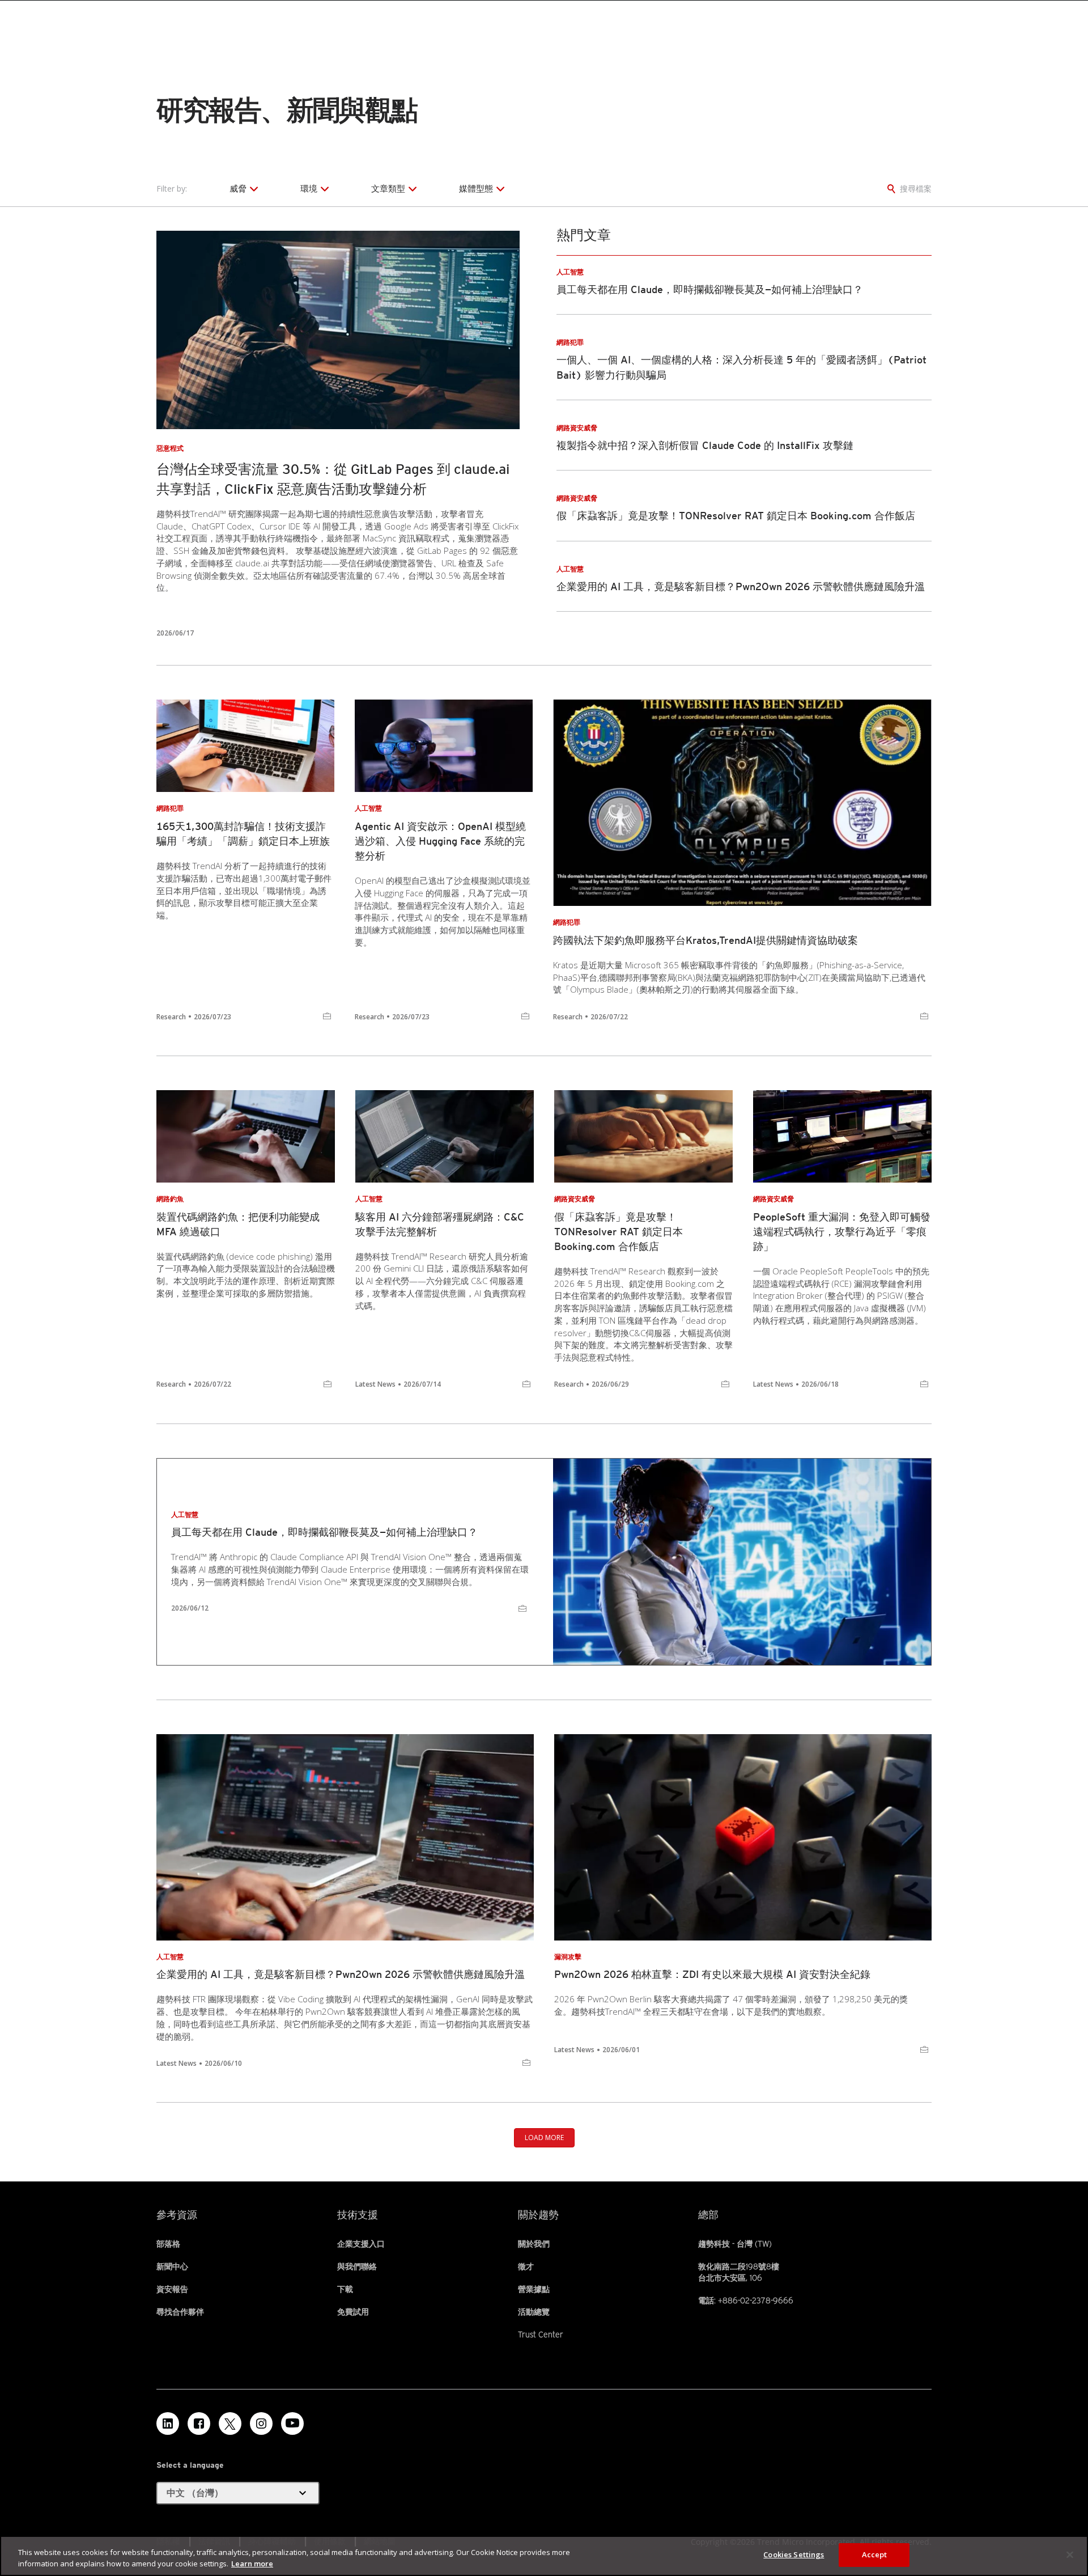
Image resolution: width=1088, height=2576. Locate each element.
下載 (345, 2289)
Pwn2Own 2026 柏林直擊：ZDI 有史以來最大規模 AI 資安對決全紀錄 (712, 1974)
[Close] (1070, 2554)
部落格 (168, 2244)
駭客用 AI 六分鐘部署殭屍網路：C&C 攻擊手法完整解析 (440, 1224)
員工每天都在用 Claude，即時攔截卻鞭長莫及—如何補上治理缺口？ (710, 289)
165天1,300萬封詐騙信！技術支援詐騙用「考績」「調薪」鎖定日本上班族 (243, 834)
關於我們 (534, 2244)
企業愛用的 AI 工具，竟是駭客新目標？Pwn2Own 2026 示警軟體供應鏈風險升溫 (741, 586)
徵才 (526, 2266)
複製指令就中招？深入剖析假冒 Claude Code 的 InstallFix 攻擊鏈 (705, 445)
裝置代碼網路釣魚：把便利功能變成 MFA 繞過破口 (238, 1224)
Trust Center (541, 2334)
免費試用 (353, 2312)
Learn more (252, 2564)
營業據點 (534, 2289)
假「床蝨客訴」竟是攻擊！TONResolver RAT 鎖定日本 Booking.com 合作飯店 (736, 516)
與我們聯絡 (357, 2266)
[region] (544, 2556)
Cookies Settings (794, 2554)
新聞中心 (172, 2266)
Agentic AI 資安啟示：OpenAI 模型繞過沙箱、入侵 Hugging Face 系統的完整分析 (440, 841)
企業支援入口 (361, 2244)
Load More (544, 2138)
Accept (875, 2554)
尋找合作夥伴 (180, 2312)
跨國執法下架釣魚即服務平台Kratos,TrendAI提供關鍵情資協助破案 (705, 940)
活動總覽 (534, 2312)
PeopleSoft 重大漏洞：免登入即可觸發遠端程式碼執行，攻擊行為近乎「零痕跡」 (842, 1232)
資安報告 (172, 2289)
